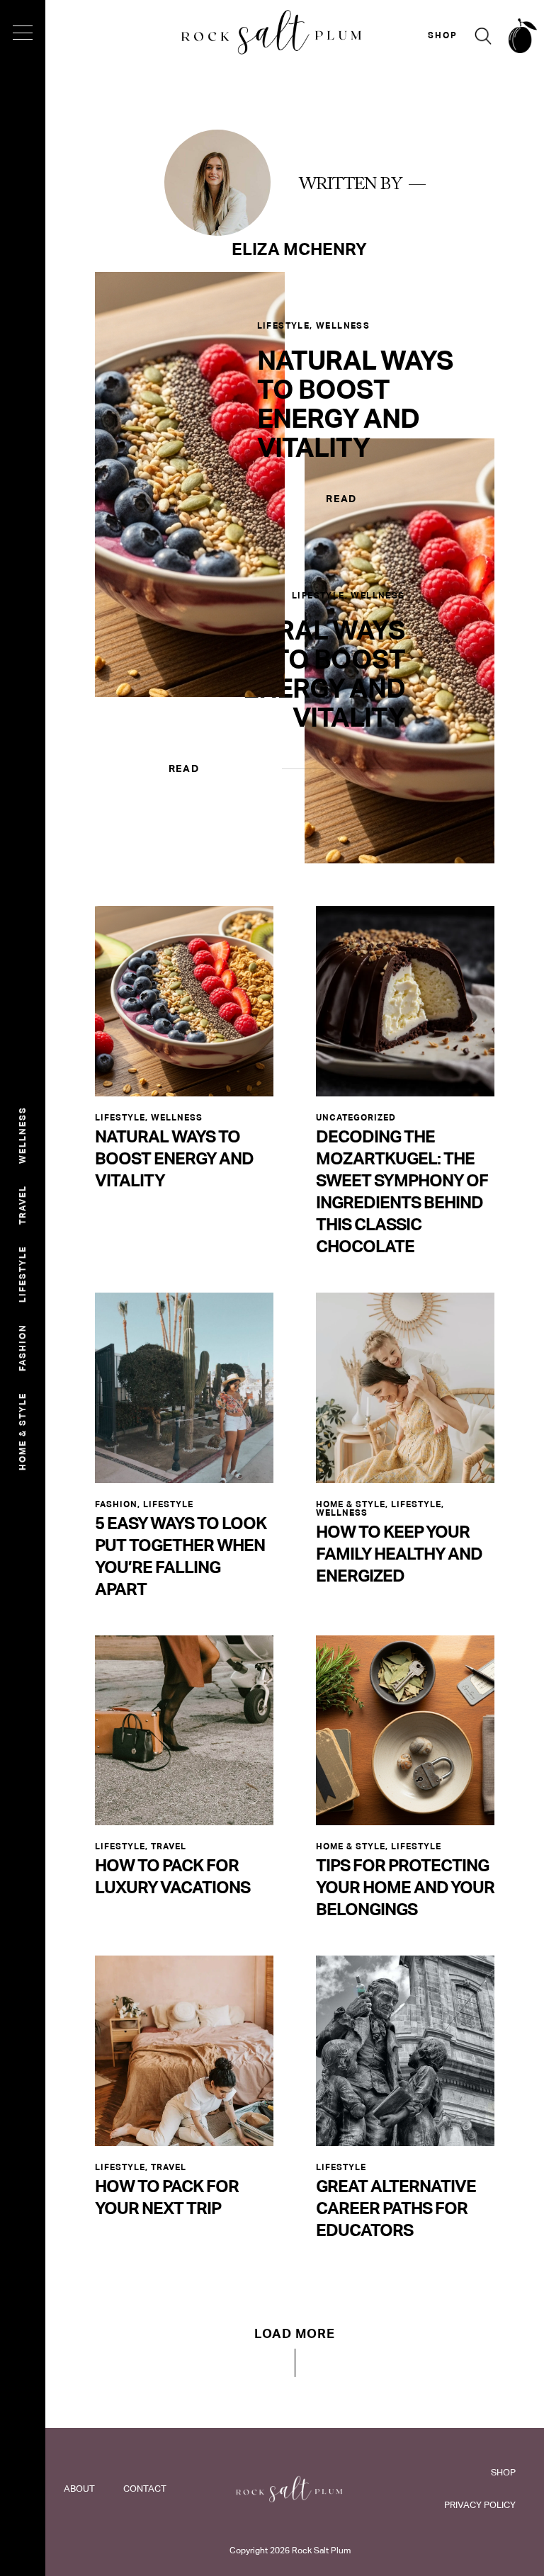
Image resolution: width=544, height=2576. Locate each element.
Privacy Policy (480, 2505)
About (79, 2489)
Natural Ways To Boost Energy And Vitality (355, 404)
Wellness (23, 1135)
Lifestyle (23, 1274)
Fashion (23, 1347)
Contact (145, 2489)
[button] (295, 2352)
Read (341, 499)
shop (443, 35)
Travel (23, 1205)
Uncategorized (356, 1118)
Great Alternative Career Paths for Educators (396, 2208)
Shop (503, 2472)
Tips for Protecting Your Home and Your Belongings (405, 1887)
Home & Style (23, 1431)
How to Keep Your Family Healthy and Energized (399, 1554)
